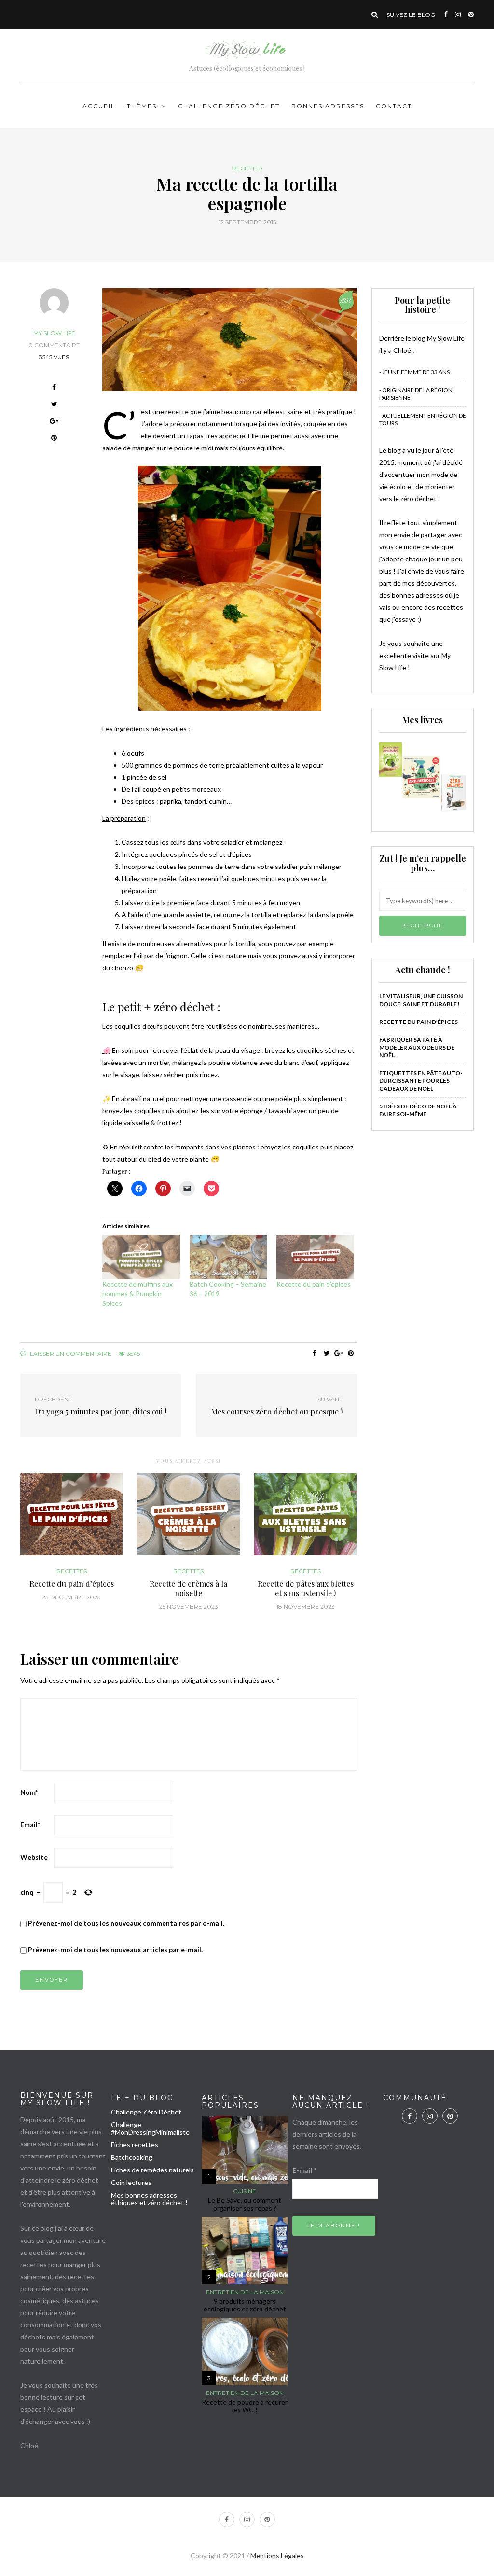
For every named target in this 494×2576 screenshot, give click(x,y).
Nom (29, 1792)
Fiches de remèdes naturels (152, 2170)
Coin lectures (131, 2182)
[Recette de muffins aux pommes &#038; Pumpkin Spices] (141, 1257)
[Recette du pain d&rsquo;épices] (315, 1257)
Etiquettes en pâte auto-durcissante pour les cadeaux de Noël (421, 1081)
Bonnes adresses (328, 106)
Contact (394, 106)
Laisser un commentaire (70, 1353)
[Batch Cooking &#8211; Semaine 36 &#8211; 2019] (228, 1257)
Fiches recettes (135, 2145)
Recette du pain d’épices (314, 1284)
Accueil (99, 106)
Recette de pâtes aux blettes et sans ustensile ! (306, 1588)
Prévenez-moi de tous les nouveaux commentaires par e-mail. (126, 1923)
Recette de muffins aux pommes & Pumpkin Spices (137, 1294)
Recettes (247, 168)
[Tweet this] (54, 405)
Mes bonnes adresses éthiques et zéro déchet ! (149, 2199)
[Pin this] (54, 439)
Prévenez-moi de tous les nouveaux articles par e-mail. (115, 1950)
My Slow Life (54, 333)
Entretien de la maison (245, 2292)
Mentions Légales (277, 2555)
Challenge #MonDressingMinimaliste (150, 2128)
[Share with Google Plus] (54, 422)
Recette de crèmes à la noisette (188, 1588)
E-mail (304, 2170)
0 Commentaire (54, 345)
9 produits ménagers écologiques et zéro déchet (245, 2305)
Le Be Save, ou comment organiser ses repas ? (245, 2204)
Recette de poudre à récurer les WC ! (245, 2406)
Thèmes (142, 106)
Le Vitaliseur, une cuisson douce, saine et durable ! (421, 1000)
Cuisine (245, 2191)
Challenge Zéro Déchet (229, 106)
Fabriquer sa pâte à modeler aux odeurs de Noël (417, 1047)
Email (30, 1825)
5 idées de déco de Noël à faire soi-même (418, 1110)
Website (34, 1857)
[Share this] (54, 388)
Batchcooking (132, 2157)
